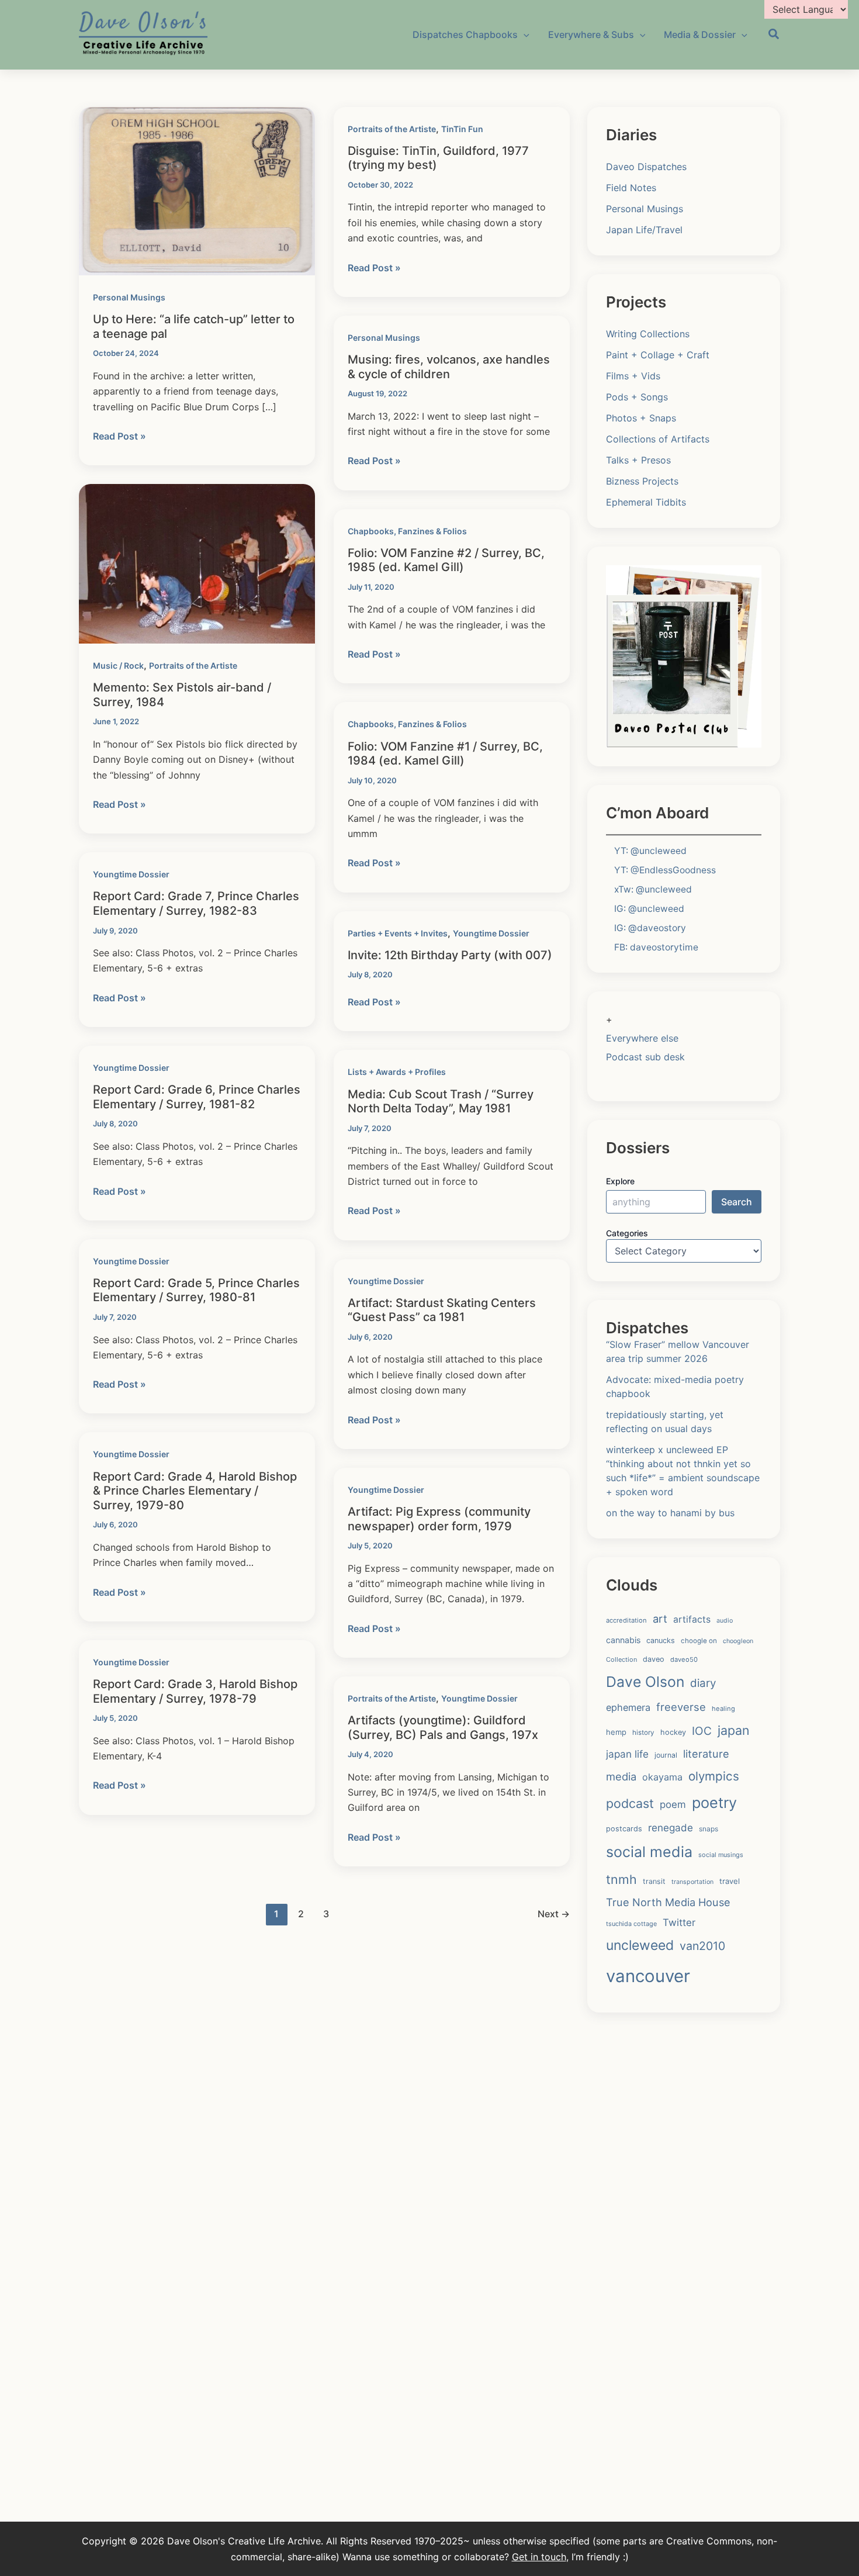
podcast (630, 1803)
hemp (616, 1732)
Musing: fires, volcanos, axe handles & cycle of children (449, 367)
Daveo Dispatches (646, 167)
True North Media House (668, 1902)
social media (649, 1852)
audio (725, 1621)
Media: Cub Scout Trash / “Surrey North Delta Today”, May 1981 (441, 1102)
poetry (714, 1803)
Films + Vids (633, 376)
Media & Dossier (700, 34)
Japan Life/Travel (644, 230)
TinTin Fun (462, 129)
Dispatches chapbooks (465, 34)
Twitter (679, 1923)
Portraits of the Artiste (392, 129)
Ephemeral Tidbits (646, 502)
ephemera (628, 1707)
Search (737, 1202)
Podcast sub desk (645, 1057)
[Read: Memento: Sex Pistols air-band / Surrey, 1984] (197, 563)
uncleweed (640, 1945)
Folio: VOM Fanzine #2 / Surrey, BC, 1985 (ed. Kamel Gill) (446, 560)
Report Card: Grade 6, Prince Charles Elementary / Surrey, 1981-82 (197, 1097)
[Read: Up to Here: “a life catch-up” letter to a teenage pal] (197, 190)
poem (673, 1804)
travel (730, 1881)
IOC (702, 1731)
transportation (692, 1882)
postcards (624, 1829)
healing (723, 1709)
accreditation (626, 1620)
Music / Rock (118, 665)
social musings (721, 1855)
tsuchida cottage (631, 1924)
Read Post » (120, 437)
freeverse (681, 1707)
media (621, 1776)
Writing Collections (648, 334)
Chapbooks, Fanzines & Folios (407, 531)
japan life (627, 1754)
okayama (662, 1777)
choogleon (738, 1641)
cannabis (623, 1640)
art (660, 1619)
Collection (621, 1659)
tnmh (621, 1879)
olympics (714, 1776)
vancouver (648, 1976)
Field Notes (631, 188)
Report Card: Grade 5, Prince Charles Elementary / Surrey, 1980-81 (196, 1290)
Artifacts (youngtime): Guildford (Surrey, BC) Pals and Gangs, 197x (443, 1728)
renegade (671, 1828)
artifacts (692, 1619)
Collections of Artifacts (658, 439)
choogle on (699, 1641)
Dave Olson (645, 1682)
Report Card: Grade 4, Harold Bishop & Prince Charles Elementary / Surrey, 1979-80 (195, 1491)
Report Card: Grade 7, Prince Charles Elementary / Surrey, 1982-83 (196, 903)
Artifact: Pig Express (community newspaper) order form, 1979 (439, 1519)
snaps (709, 1829)
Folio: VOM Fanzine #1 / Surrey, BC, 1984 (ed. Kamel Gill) (445, 754)
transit (654, 1881)
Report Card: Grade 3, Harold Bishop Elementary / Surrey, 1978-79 (195, 1691)
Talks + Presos (638, 460)
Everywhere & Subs (591, 34)
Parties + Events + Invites (398, 933)
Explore (620, 1181)
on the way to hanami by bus (670, 1513)
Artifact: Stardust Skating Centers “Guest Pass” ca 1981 (442, 1310)
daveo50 (684, 1659)
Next (554, 1914)
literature (706, 1754)
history (643, 1733)
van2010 (702, 1946)
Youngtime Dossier (131, 874)
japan (734, 1730)
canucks (661, 1640)
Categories (627, 1233)
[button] (774, 36)
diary (703, 1683)
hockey (673, 1732)
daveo (654, 1659)
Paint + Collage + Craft (658, 355)
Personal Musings (129, 297)
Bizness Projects (642, 481)
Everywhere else (642, 1038)
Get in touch (539, 2557)
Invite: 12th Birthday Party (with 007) (450, 955)
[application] (524, 34)
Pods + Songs (637, 397)
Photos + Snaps (641, 418)
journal (666, 1755)
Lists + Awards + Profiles (397, 1072)
